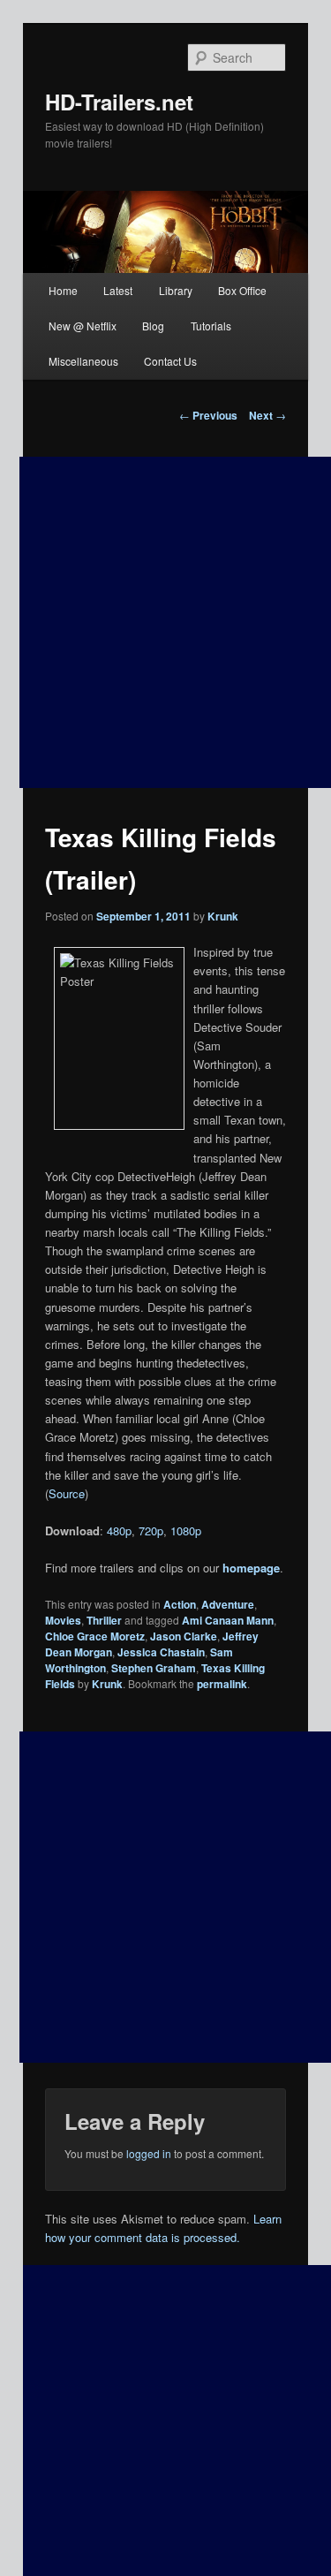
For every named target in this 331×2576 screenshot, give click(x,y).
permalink (222, 1684)
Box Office (242, 290)
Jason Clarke (184, 1636)
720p (151, 1530)
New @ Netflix (83, 326)
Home (63, 290)
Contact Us (170, 361)
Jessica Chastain (161, 1652)
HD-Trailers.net (119, 102)
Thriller (104, 1620)
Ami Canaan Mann (228, 1620)
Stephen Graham (154, 1668)
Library (176, 290)
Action (180, 1604)
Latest (118, 290)
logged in (149, 2153)
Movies (63, 1620)
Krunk (223, 916)
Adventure (228, 1604)
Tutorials (211, 326)
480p (119, 1530)
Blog (153, 326)
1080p (186, 1530)
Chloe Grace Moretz (95, 1636)
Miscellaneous (83, 361)
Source (67, 1493)
